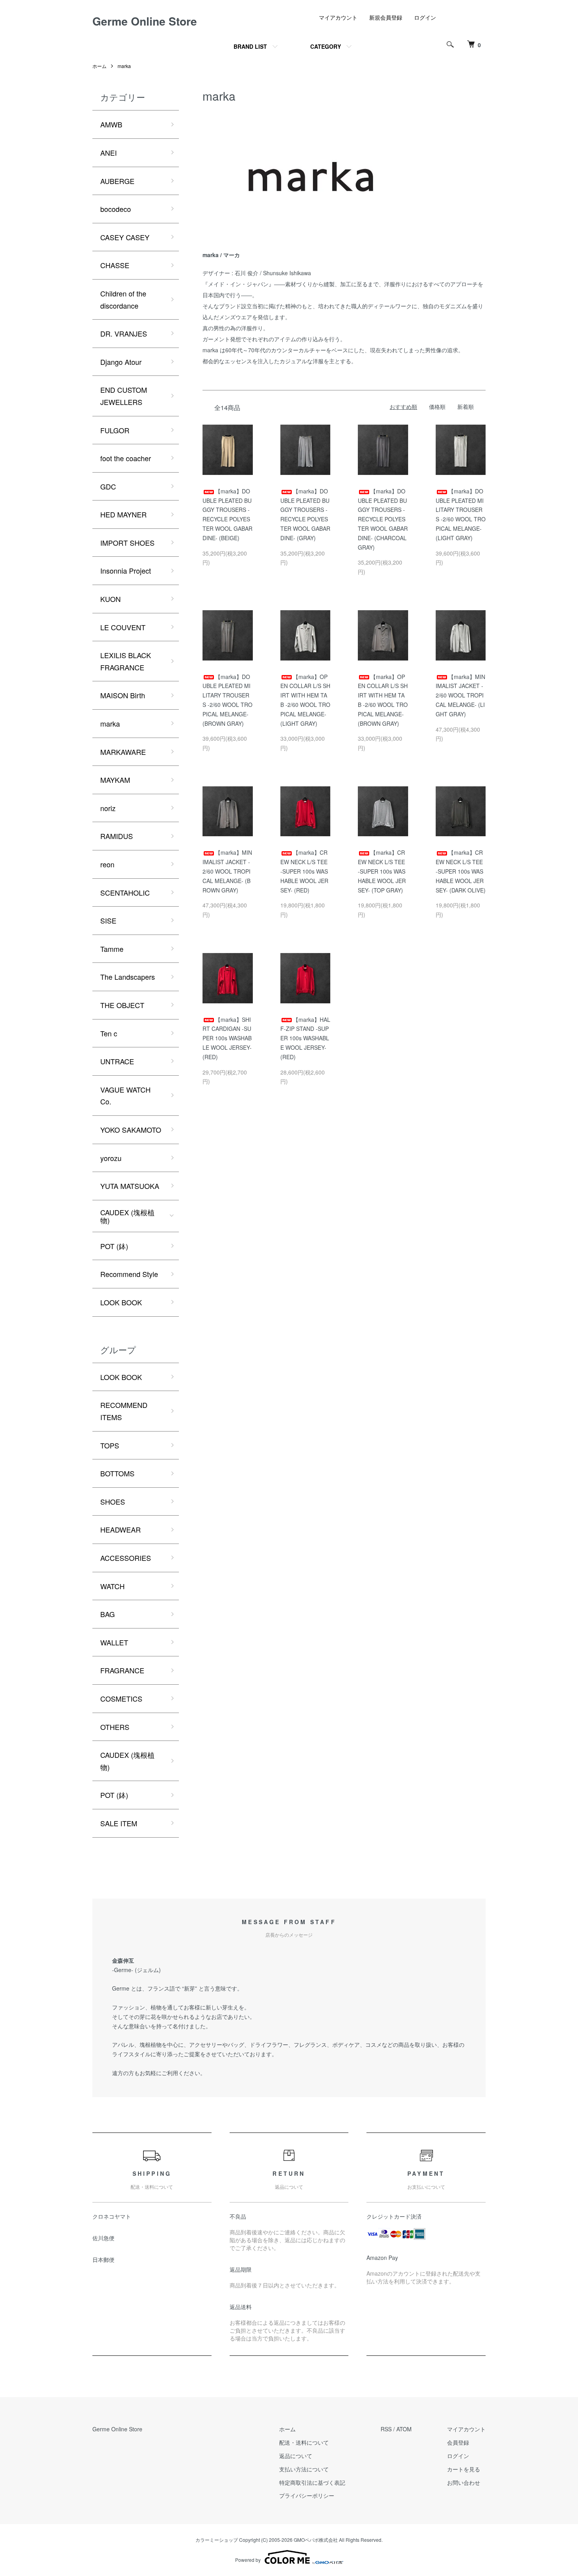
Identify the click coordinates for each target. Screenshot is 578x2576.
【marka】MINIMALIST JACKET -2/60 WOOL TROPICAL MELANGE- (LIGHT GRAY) (460, 695)
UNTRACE (117, 1061)
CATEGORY (326, 46)
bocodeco (116, 209)
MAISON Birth (123, 695)
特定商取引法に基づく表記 (312, 2482)
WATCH (112, 1586)
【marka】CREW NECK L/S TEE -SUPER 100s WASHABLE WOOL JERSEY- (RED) (304, 871)
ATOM (404, 2429)
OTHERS (115, 1727)
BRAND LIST (250, 46)
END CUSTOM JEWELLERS (124, 396)
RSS (386, 2429)
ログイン (425, 17)
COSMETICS (121, 1698)
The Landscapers (128, 977)
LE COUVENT (123, 627)
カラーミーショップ (217, 2540)
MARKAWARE (123, 752)
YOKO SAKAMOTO (131, 1130)
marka (124, 66)
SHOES (113, 1501)
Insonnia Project (126, 570)
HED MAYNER (123, 514)
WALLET (114, 1642)
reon (107, 864)
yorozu (111, 1158)
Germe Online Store (145, 21)
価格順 (437, 407)
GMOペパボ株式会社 (316, 2540)
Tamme (112, 949)
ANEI (109, 153)
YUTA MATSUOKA (130, 1186)
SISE (108, 920)
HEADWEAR (121, 1529)
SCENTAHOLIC (125, 892)
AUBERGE (117, 181)
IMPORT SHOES (127, 543)
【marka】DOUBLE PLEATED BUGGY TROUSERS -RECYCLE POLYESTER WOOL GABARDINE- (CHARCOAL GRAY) (383, 519)
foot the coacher (126, 458)
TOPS (110, 1445)
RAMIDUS (117, 836)
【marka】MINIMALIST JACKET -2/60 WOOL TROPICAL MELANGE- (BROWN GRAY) (227, 871)
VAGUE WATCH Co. (125, 1096)
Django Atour (121, 362)
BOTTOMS (117, 1473)
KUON (110, 599)
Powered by (248, 2560)
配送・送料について (304, 2442)
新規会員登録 (386, 17)
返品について (296, 2456)
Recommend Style (129, 1274)
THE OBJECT (122, 1005)
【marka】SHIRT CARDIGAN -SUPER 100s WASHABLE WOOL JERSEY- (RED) (227, 1038)
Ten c (109, 1033)
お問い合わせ (464, 2482)
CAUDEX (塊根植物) (127, 1216)
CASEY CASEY (125, 237)
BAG (108, 1614)
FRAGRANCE (122, 1670)
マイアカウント (338, 17)
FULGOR (115, 430)
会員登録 (458, 2442)
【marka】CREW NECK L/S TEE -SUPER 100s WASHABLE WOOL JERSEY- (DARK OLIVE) (461, 871)
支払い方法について (304, 2469)
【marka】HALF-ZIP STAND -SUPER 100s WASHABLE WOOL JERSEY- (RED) (305, 1038)
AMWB (111, 124)
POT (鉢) (114, 1246)
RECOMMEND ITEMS (124, 1411)
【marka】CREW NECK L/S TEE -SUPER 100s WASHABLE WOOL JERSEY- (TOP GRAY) (382, 871)
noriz (108, 808)
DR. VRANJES (124, 333)
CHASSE (115, 265)
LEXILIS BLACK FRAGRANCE (126, 661)
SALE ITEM (119, 1823)
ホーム (99, 66)
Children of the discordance (123, 299)
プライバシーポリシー (307, 2495)
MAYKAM (115, 780)
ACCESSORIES (126, 1558)
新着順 (466, 407)
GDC (108, 486)
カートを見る (464, 2469)
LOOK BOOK (121, 1302)
